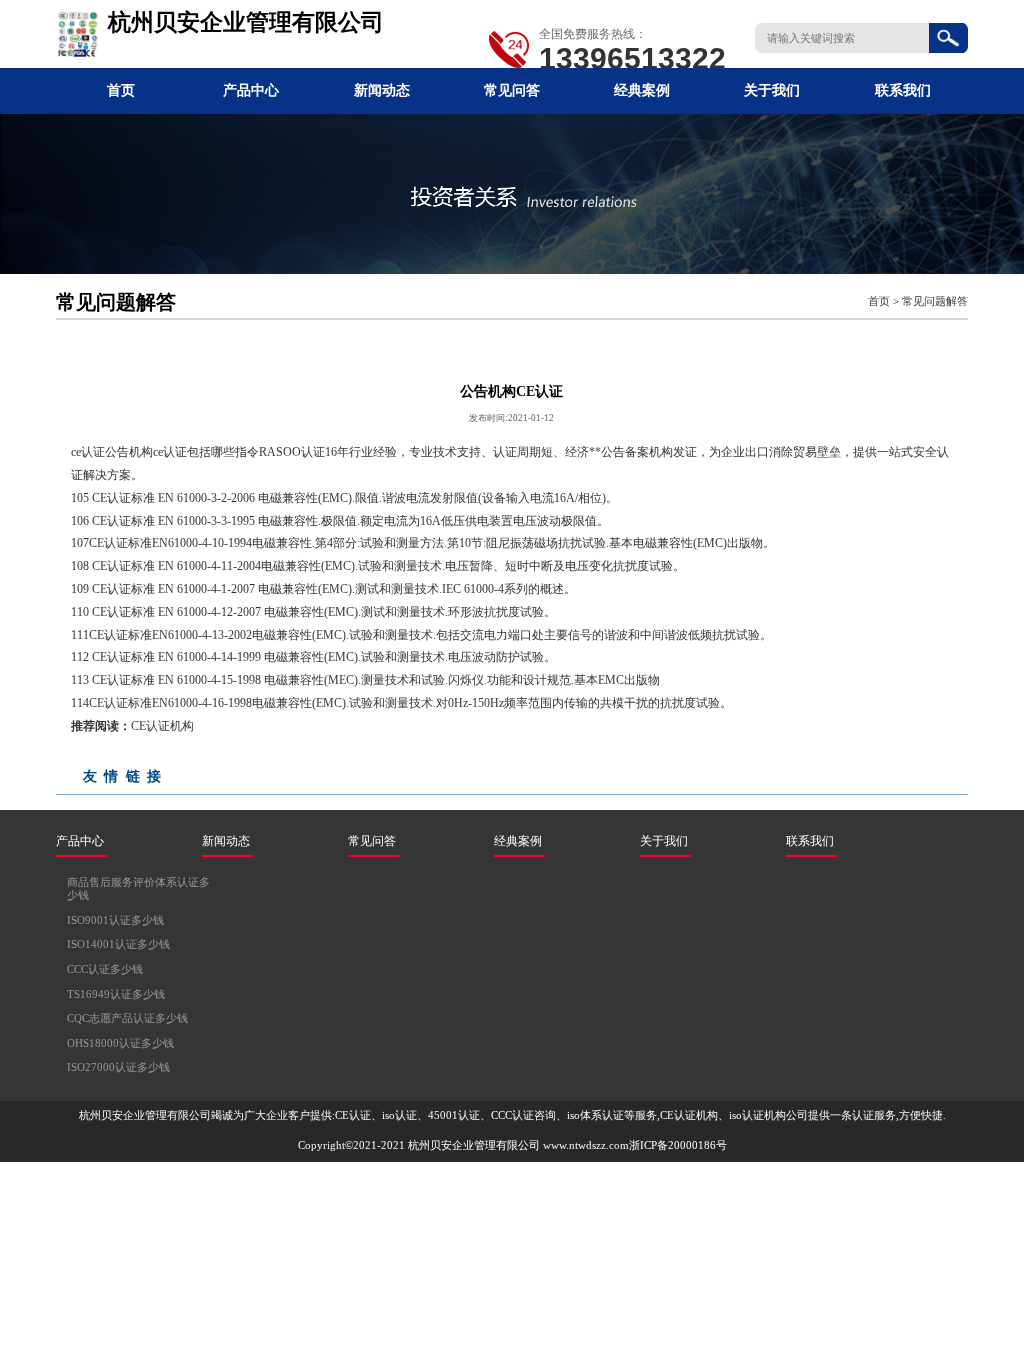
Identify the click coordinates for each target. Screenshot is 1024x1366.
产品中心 (251, 90)
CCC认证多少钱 (105, 969)
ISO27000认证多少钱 (118, 1067)
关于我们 (772, 90)
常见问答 (512, 90)
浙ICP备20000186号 (678, 1145)
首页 (121, 90)
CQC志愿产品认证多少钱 (127, 1018)
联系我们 (903, 90)
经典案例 (642, 90)
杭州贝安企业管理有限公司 (474, 1145)
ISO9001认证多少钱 (115, 920)
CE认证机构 (162, 726)
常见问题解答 (935, 301)
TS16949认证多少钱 (116, 994)
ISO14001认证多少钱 (118, 944)
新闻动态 (382, 90)
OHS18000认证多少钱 (120, 1043)
